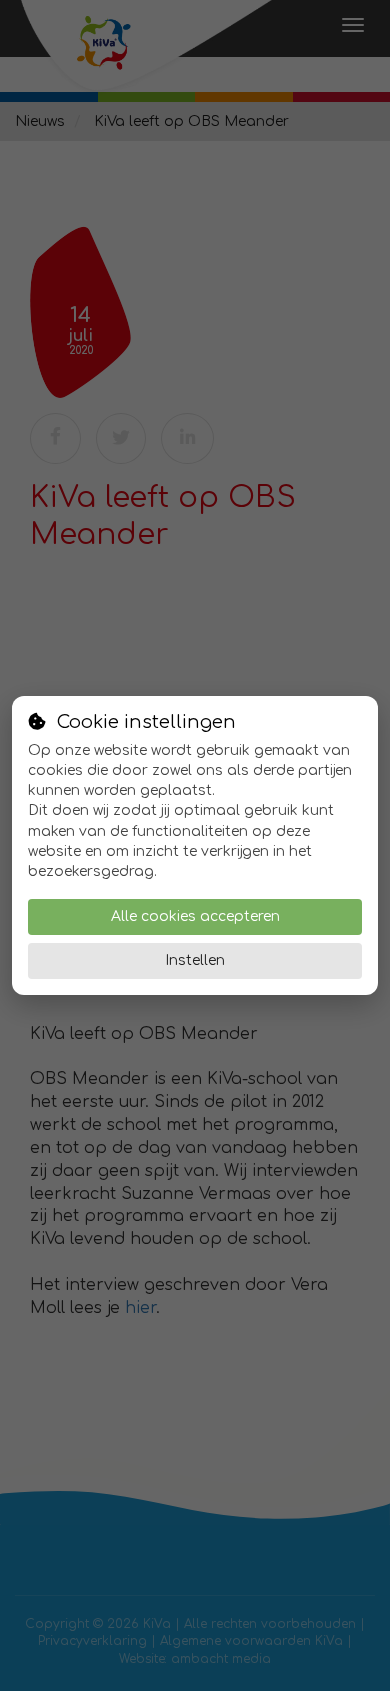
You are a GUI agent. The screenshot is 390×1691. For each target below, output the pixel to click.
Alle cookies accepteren (195, 916)
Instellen (195, 960)
